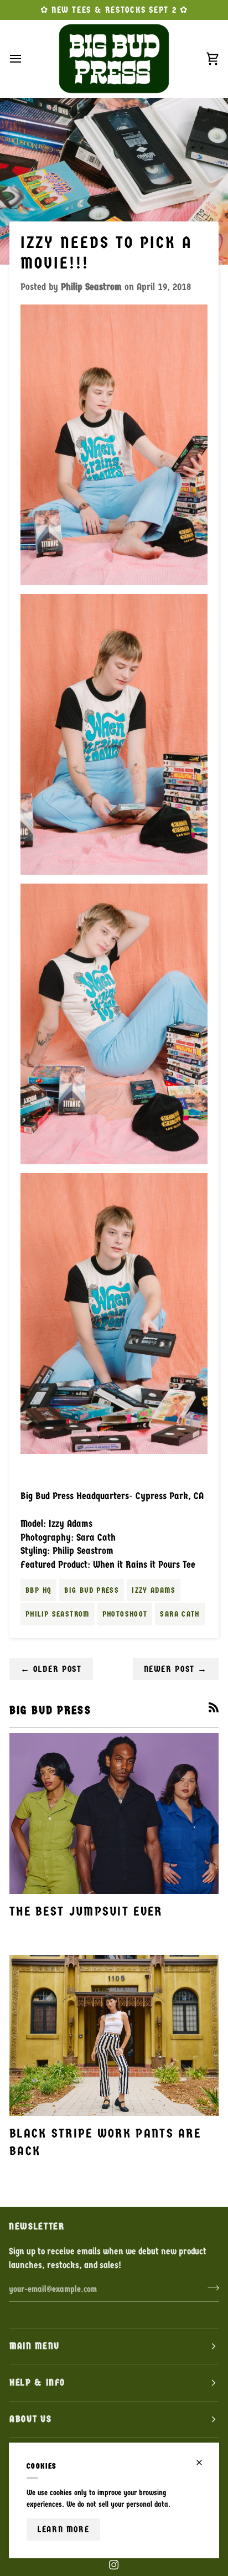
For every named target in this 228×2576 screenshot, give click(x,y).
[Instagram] (114, 2565)
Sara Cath (180, 1614)
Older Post (51, 1669)
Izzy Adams (154, 1590)
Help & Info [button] (37, 2383)
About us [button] (30, 2419)
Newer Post (176, 1669)
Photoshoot (125, 1614)
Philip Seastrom (58, 1614)
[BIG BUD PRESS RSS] (214, 1707)
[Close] (204, 2463)
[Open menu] (25, 59)
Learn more (63, 2529)
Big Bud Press (92, 1590)
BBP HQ (38, 1590)
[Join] (210, 2288)
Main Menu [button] (35, 2346)
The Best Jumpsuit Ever (86, 1911)
